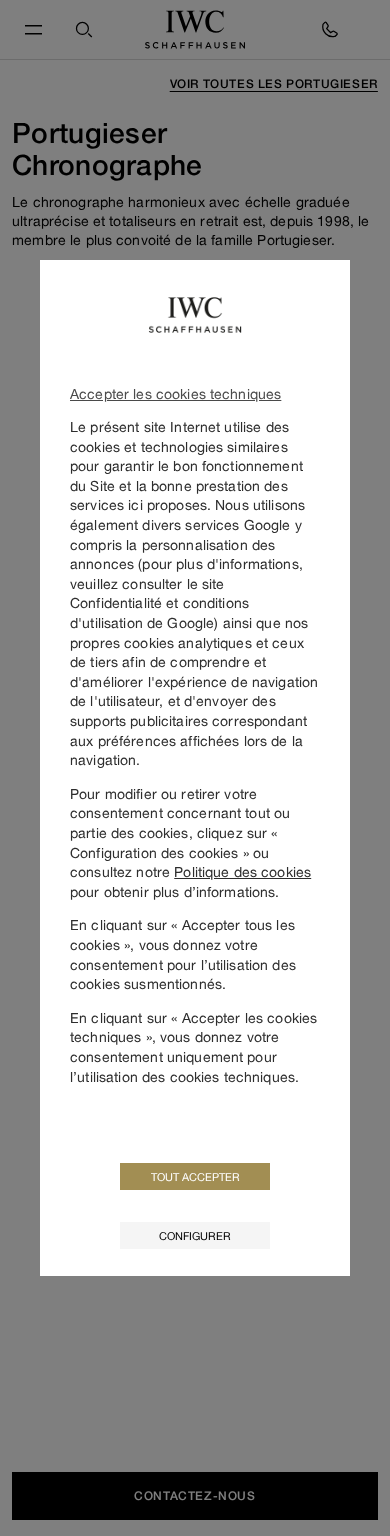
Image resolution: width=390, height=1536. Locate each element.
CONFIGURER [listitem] (195, 1235)
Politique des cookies (242, 871)
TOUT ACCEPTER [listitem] (195, 1176)
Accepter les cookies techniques (175, 393)
